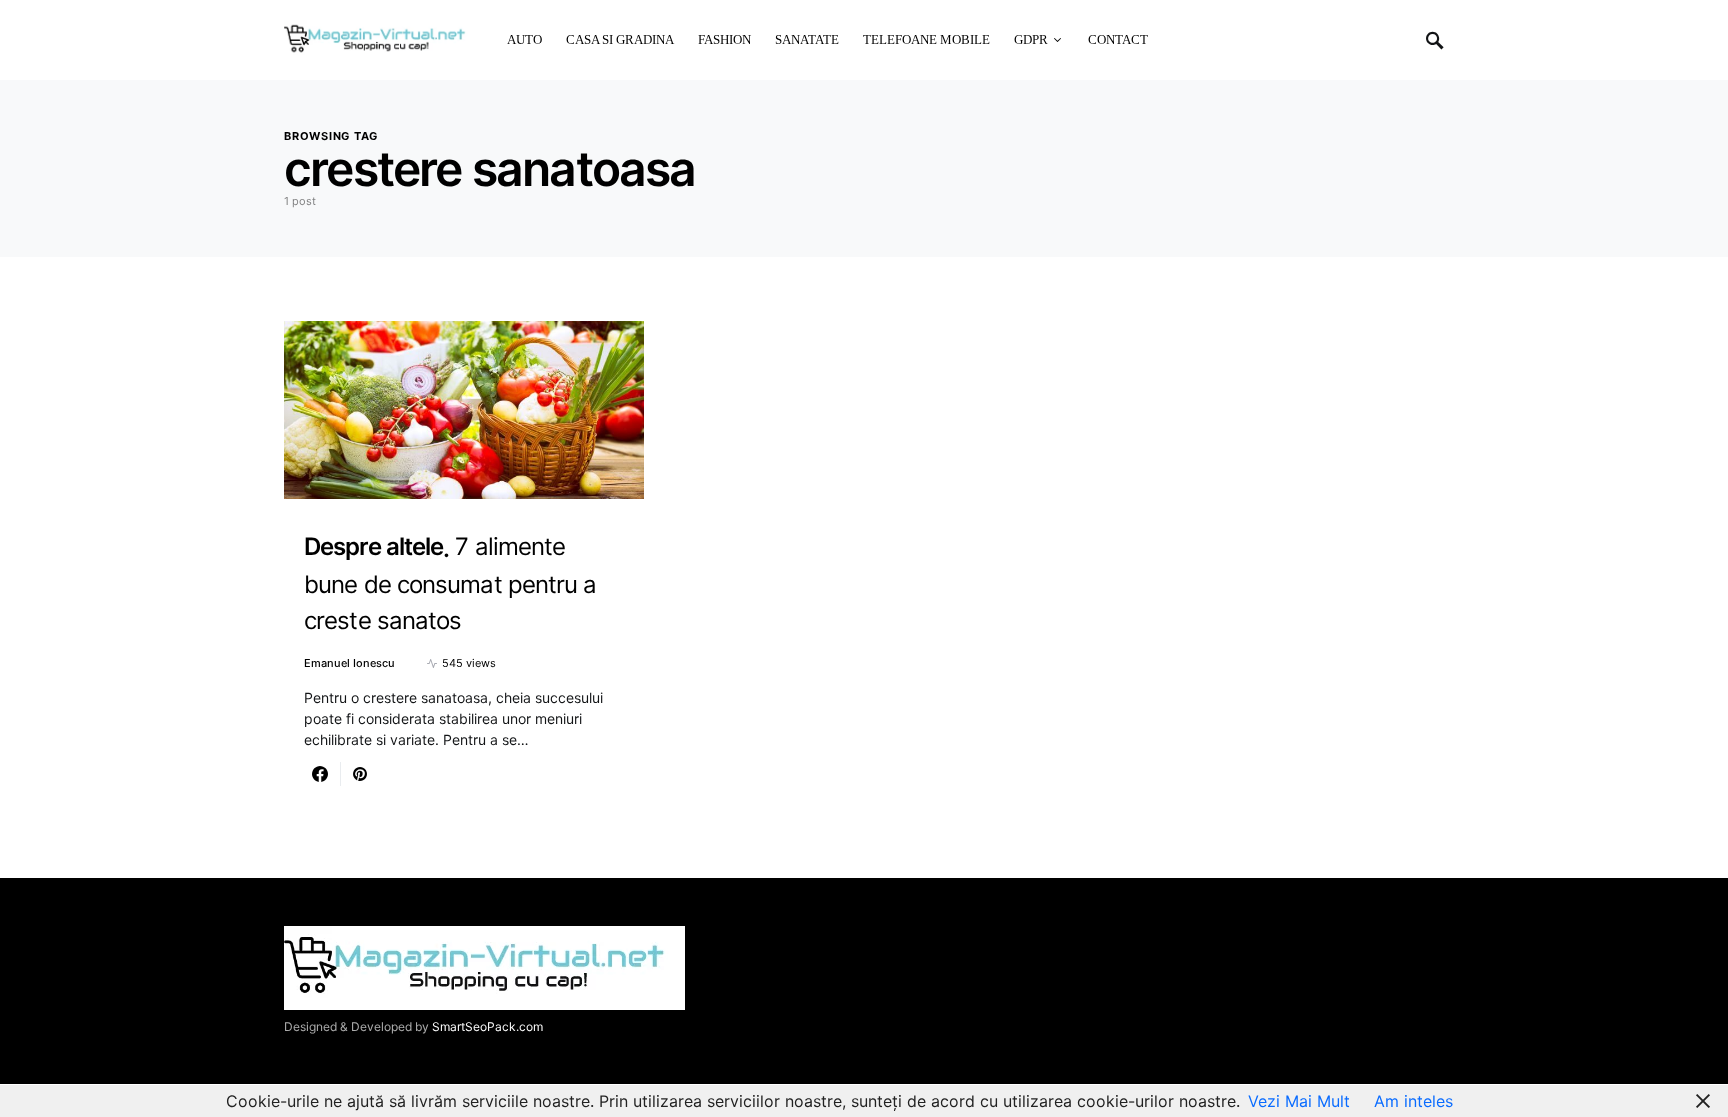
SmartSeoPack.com (487, 1026)
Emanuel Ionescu (349, 663)
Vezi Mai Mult (1299, 1101)
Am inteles (1413, 1101)
